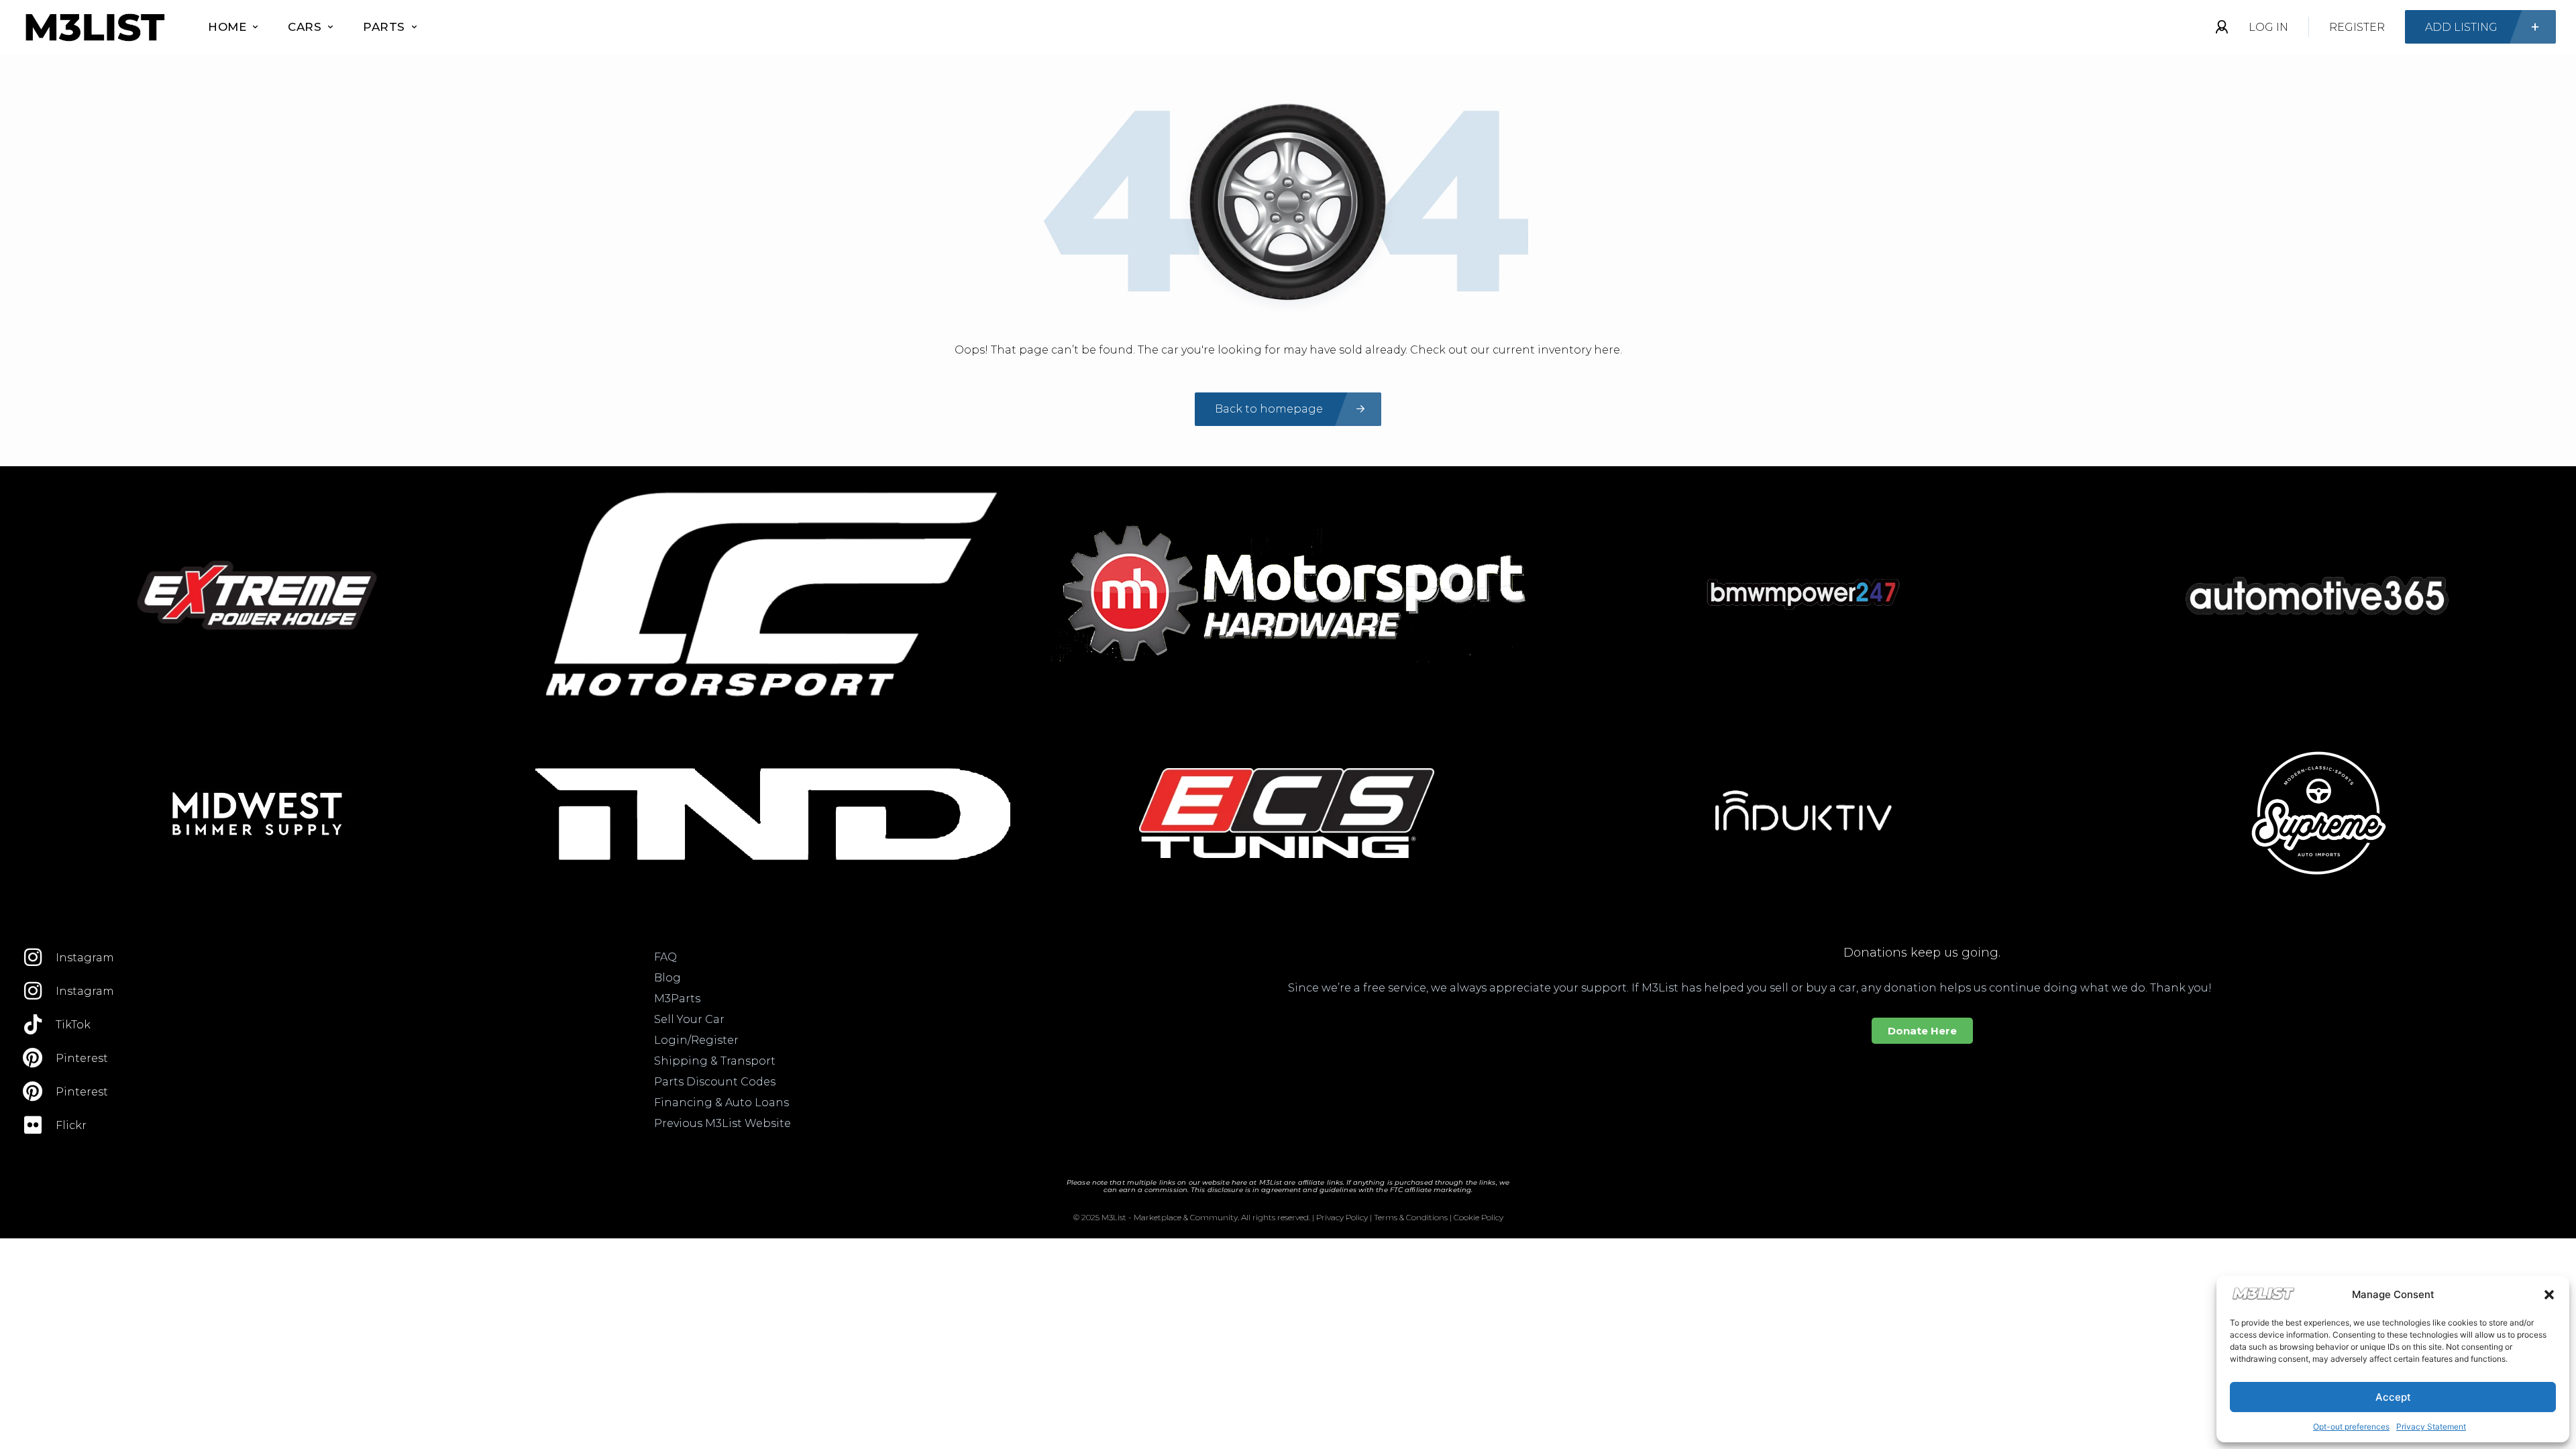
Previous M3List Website (722, 1123)
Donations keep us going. (1922, 953)
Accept (2393, 1397)
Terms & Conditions (1411, 1217)
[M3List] (94, 27)
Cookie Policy (1479, 1217)
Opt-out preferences (2351, 1427)
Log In (2268, 27)
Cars (305, 27)
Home (227, 27)
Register (2357, 27)
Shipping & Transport (715, 1061)
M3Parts (677, 999)
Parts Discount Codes (715, 1082)
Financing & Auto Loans (721, 1103)
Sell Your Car (689, 1019)
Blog (667, 978)
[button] (2549, 1295)
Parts (384, 27)
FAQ (665, 957)
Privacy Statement (2431, 1427)
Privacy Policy (1342, 1217)
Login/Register (696, 1040)
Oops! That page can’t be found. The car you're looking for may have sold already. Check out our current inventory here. (1288, 350)
